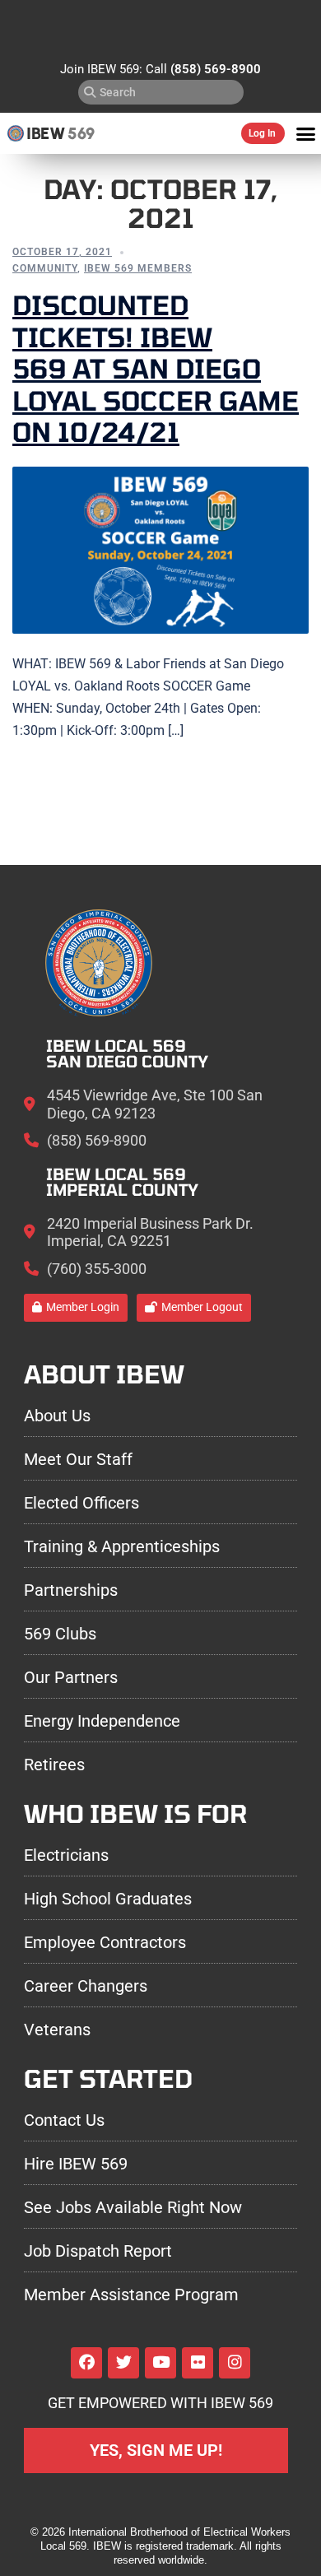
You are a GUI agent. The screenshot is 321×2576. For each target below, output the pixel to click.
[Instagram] (235, 2363)
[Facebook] (86, 2363)
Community (45, 268)
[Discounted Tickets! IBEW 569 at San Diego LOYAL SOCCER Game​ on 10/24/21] (160, 550)
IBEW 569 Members (138, 268)
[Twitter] (123, 2363)
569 (81, 133)
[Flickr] (198, 2363)
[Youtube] (160, 2363)
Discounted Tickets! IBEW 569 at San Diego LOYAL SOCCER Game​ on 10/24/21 (156, 368)
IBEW (46, 133)
